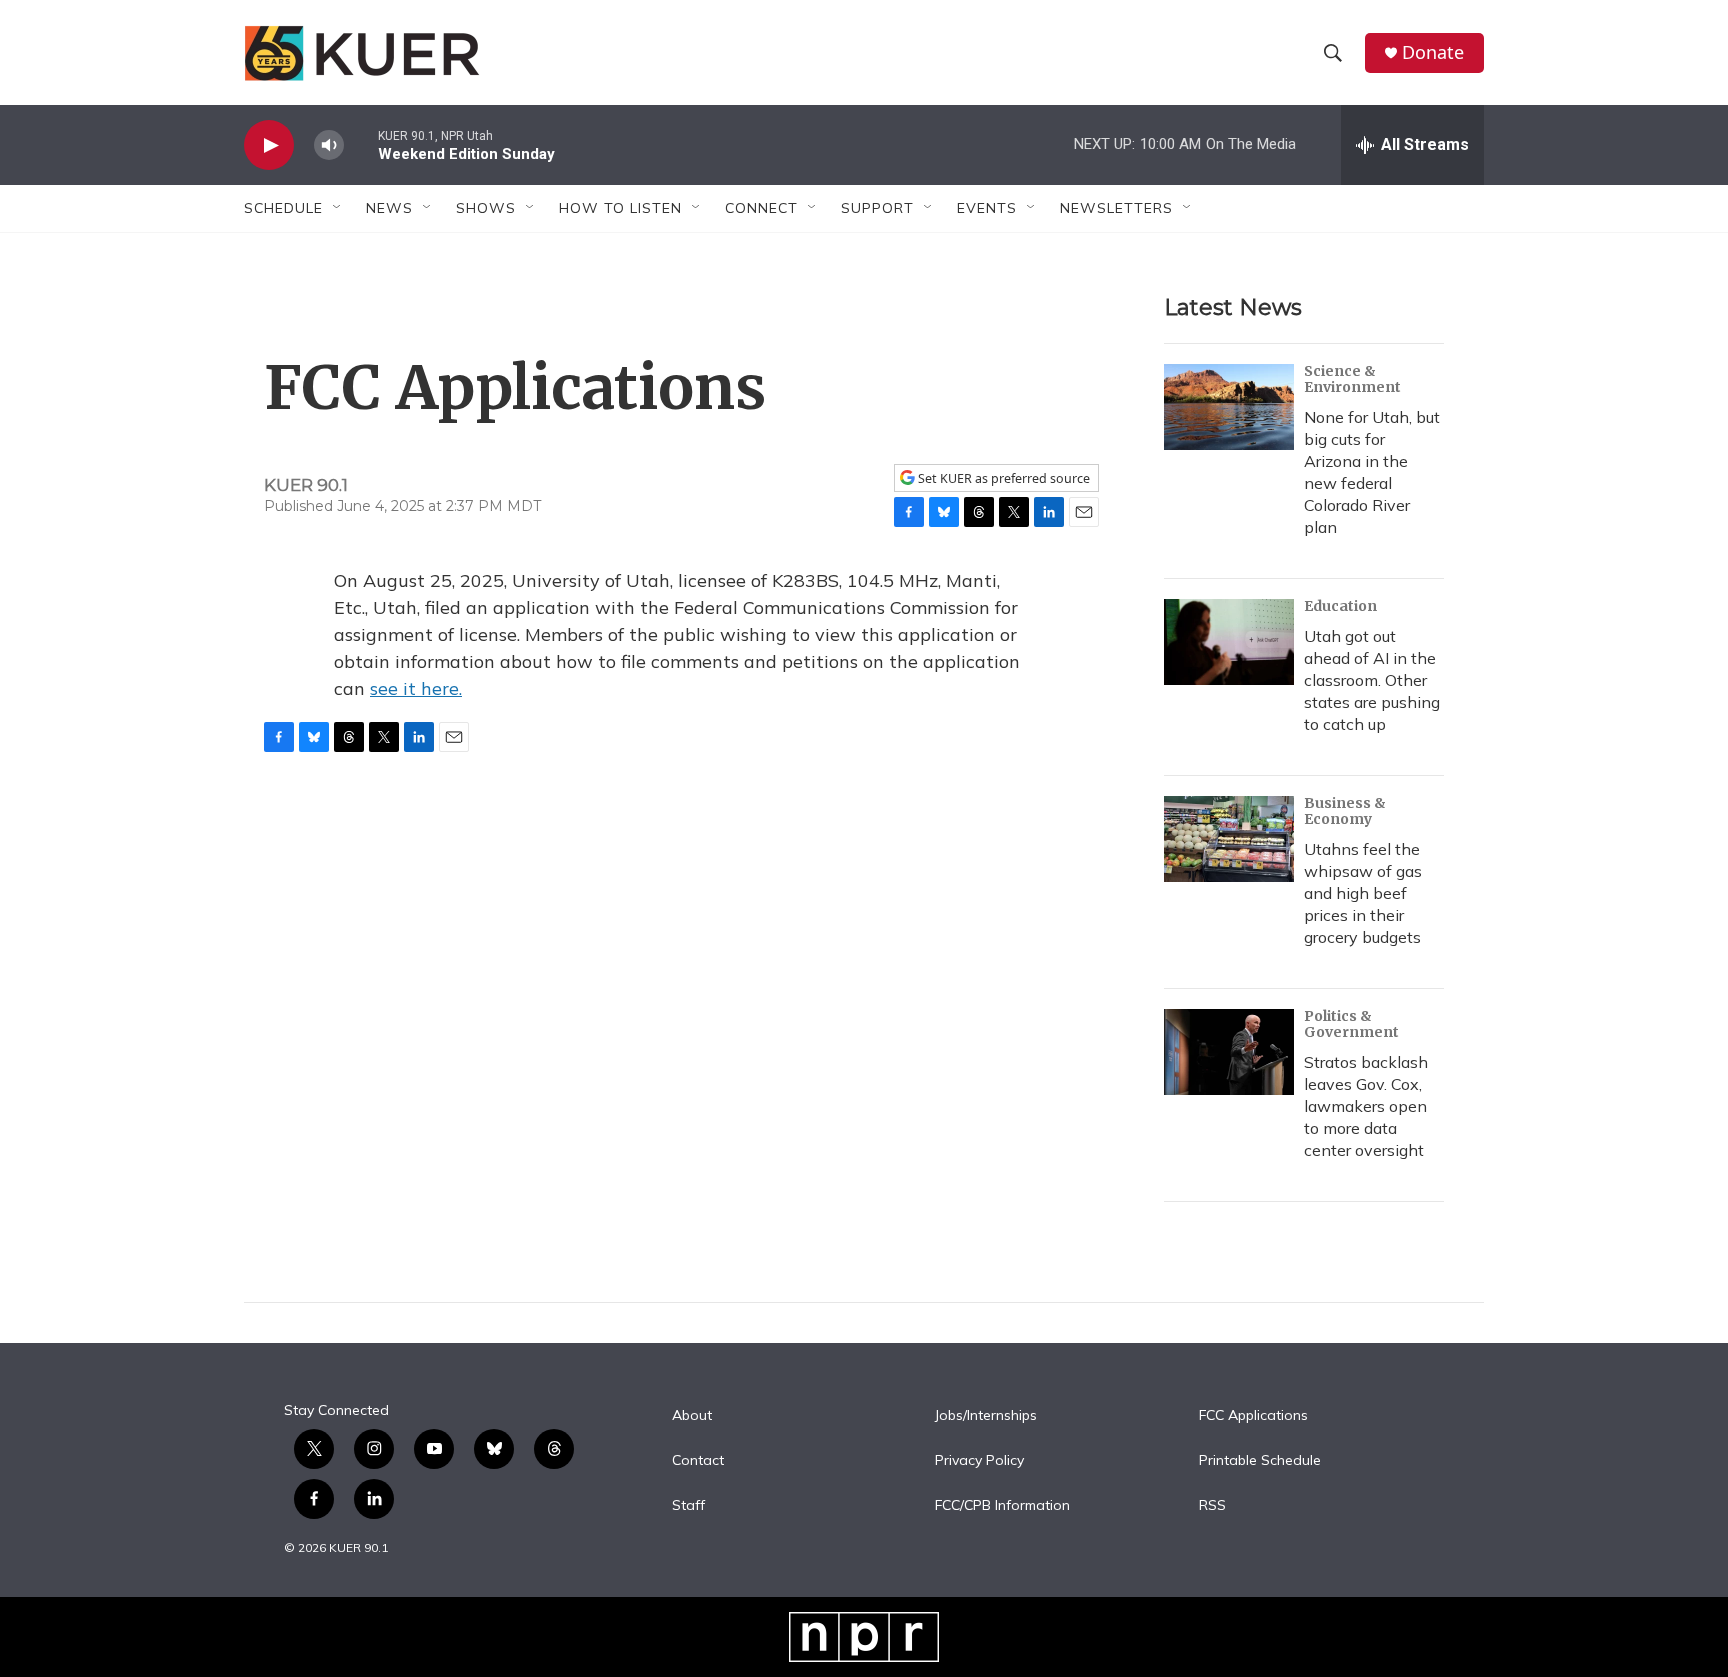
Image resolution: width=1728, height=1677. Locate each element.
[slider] (361, 144)
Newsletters (1116, 208)
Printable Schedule (1260, 1461)
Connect (761, 208)
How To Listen (620, 208)
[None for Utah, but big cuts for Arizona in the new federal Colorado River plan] (1229, 407)
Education (1340, 606)
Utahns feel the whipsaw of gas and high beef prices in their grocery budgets (1363, 893)
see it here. (416, 688)
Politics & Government (1351, 1024)
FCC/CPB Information (1002, 1506)
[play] (269, 145)
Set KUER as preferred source (1002, 478)
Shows (486, 208)
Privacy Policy (979, 1461)
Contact (698, 1461)
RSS (1212, 1506)
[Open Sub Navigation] (338, 208)
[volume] (329, 145)
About (692, 1416)
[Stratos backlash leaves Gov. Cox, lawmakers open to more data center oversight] (1229, 1052)
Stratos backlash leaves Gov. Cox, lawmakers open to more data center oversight (1366, 1106)
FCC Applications (1253, 1416)
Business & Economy (1345, 811)
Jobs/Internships (986, 1416)
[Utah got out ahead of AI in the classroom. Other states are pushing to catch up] (1229, 642)
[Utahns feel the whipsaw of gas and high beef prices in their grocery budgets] (1229, 839)
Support (877, 208)
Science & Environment (1352, 379)
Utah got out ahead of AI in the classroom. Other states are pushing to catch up (1372, 680)
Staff (688, 1506)
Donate (1433, 52)
